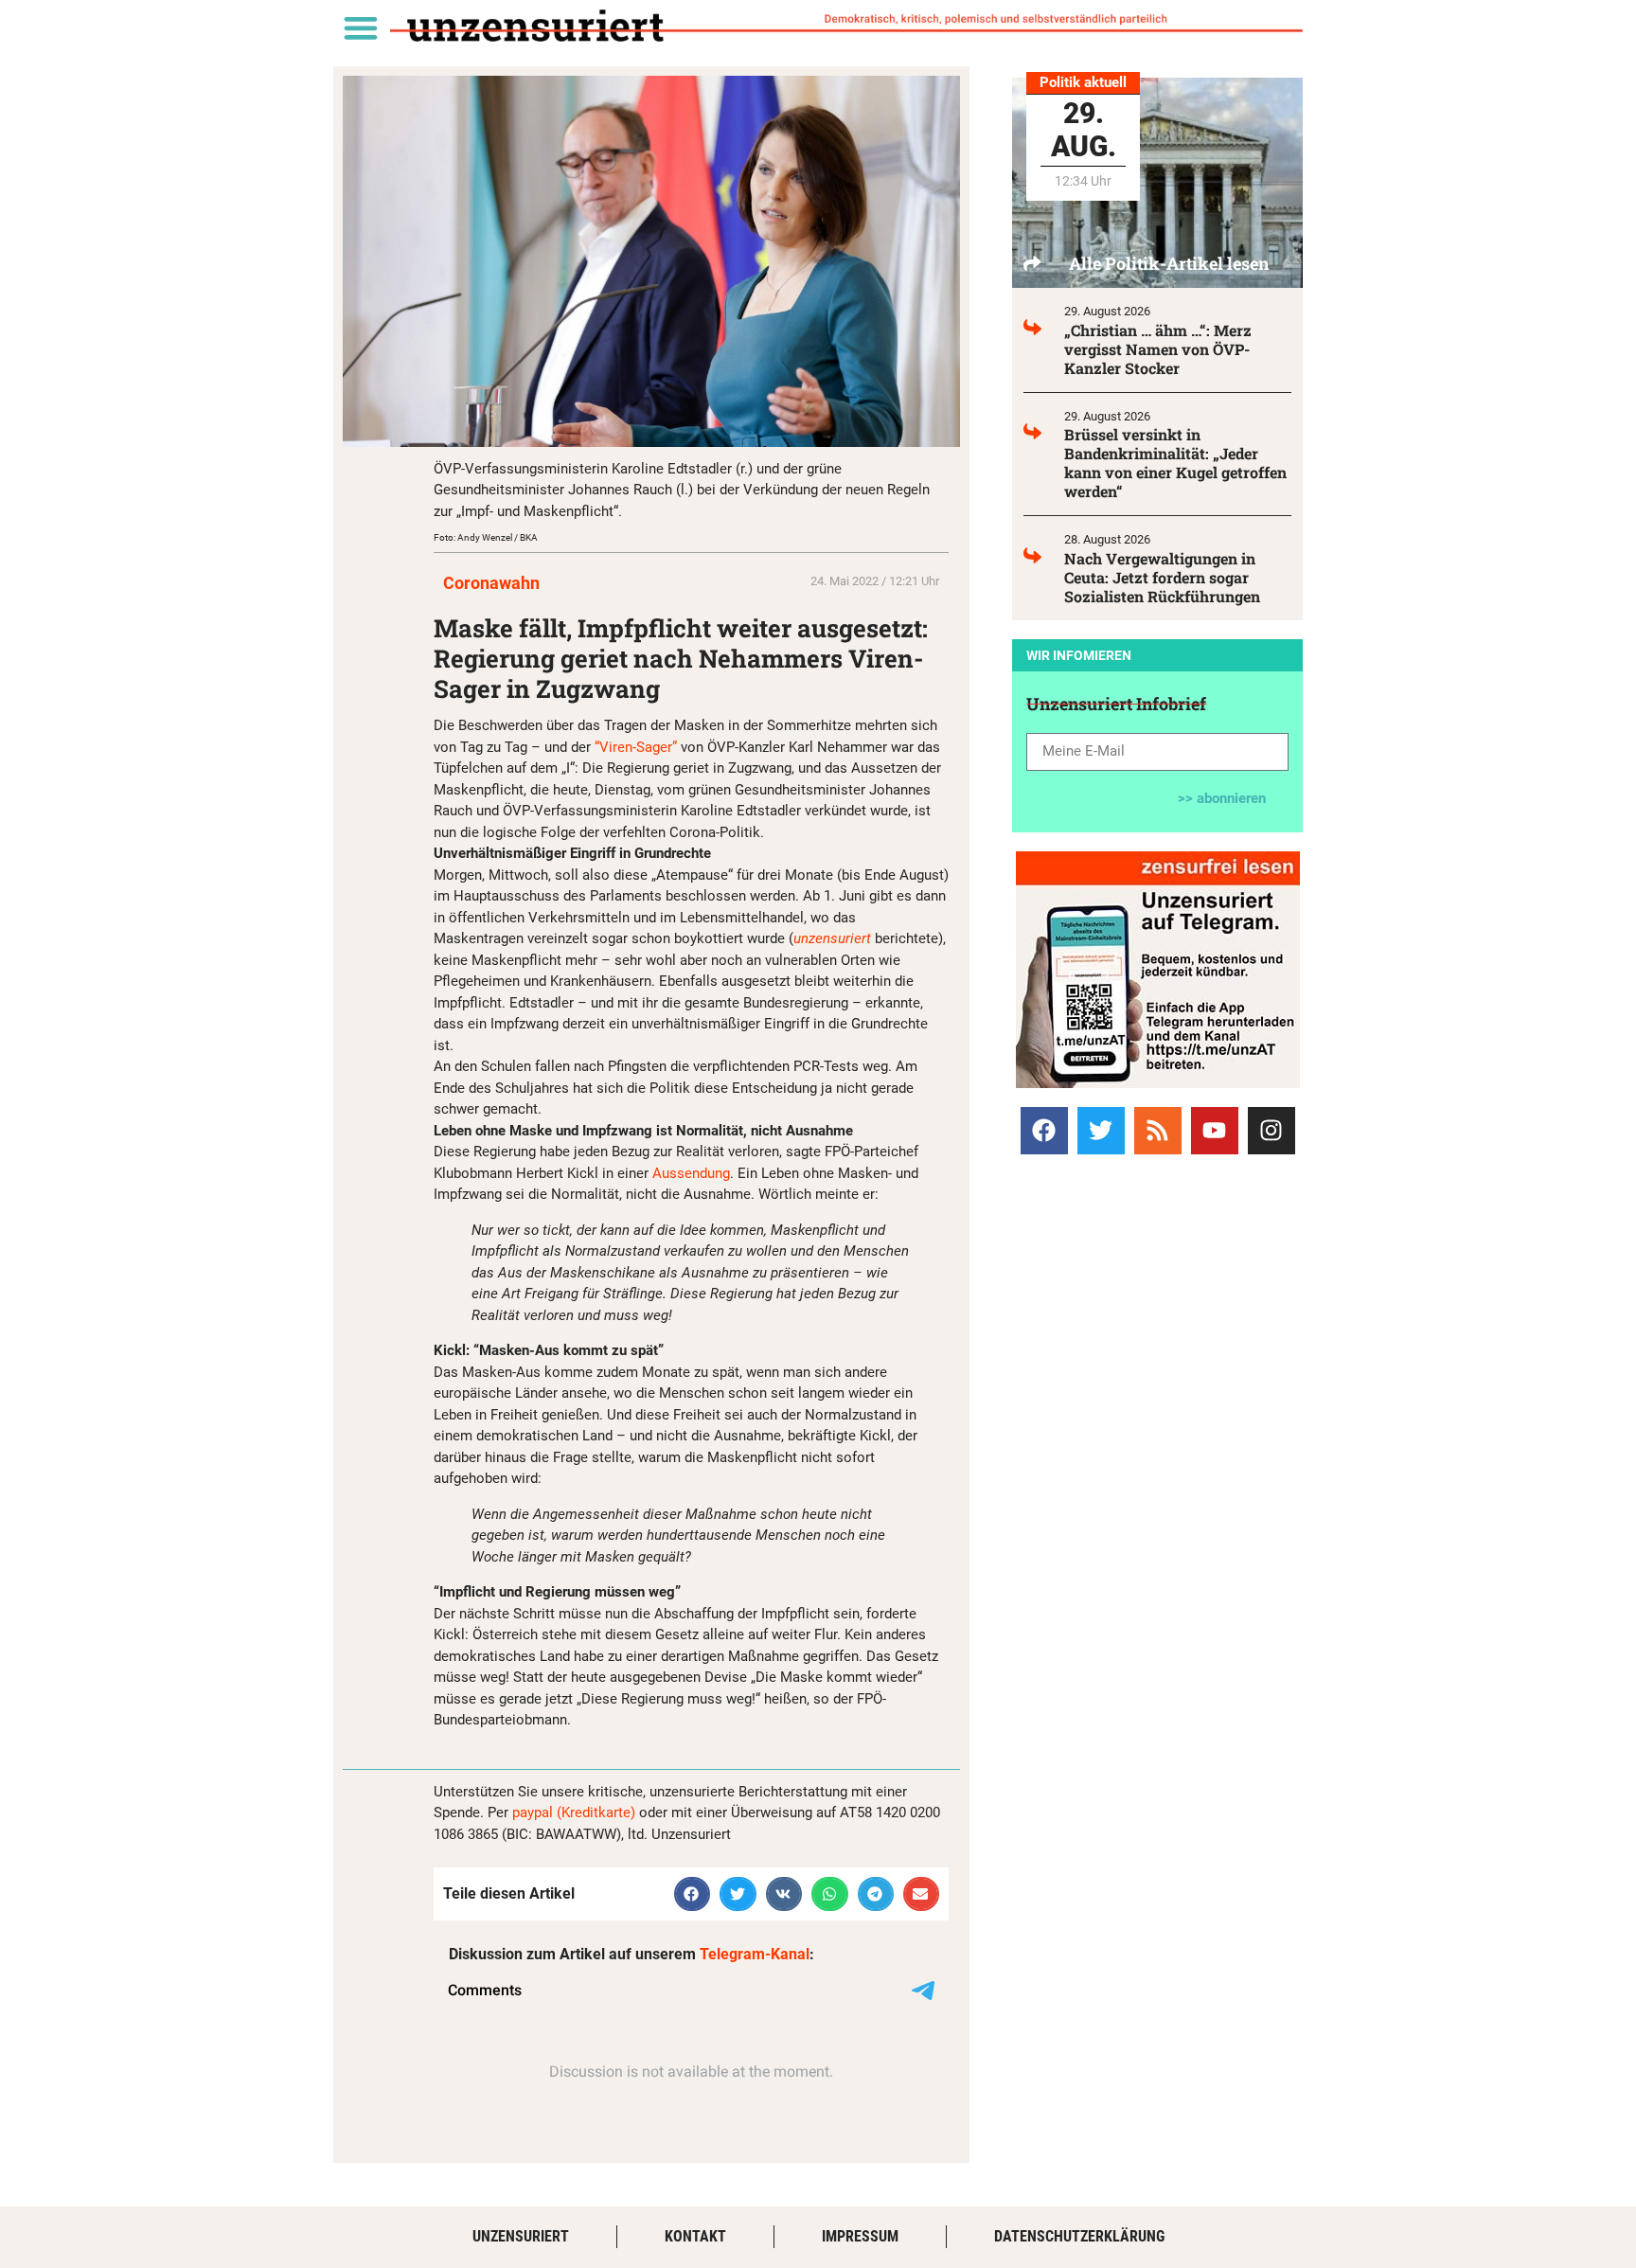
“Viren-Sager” (636, 747)
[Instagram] (1271, 1131)
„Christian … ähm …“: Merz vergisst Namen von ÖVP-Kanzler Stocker (1158, 349)
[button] (360, 27)
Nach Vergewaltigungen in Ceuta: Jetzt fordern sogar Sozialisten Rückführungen (1162, 577)
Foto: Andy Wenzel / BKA (486, 537)
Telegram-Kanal (755, 1954)
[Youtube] (1215, 1131)
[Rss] (1158, 1131)
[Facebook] (1044, 1131)
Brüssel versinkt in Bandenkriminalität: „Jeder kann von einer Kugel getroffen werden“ (1175, 463)
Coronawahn (491, 583)
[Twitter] (1101, 1131)
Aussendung (691, 1173)
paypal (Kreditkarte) (574, 1813)
